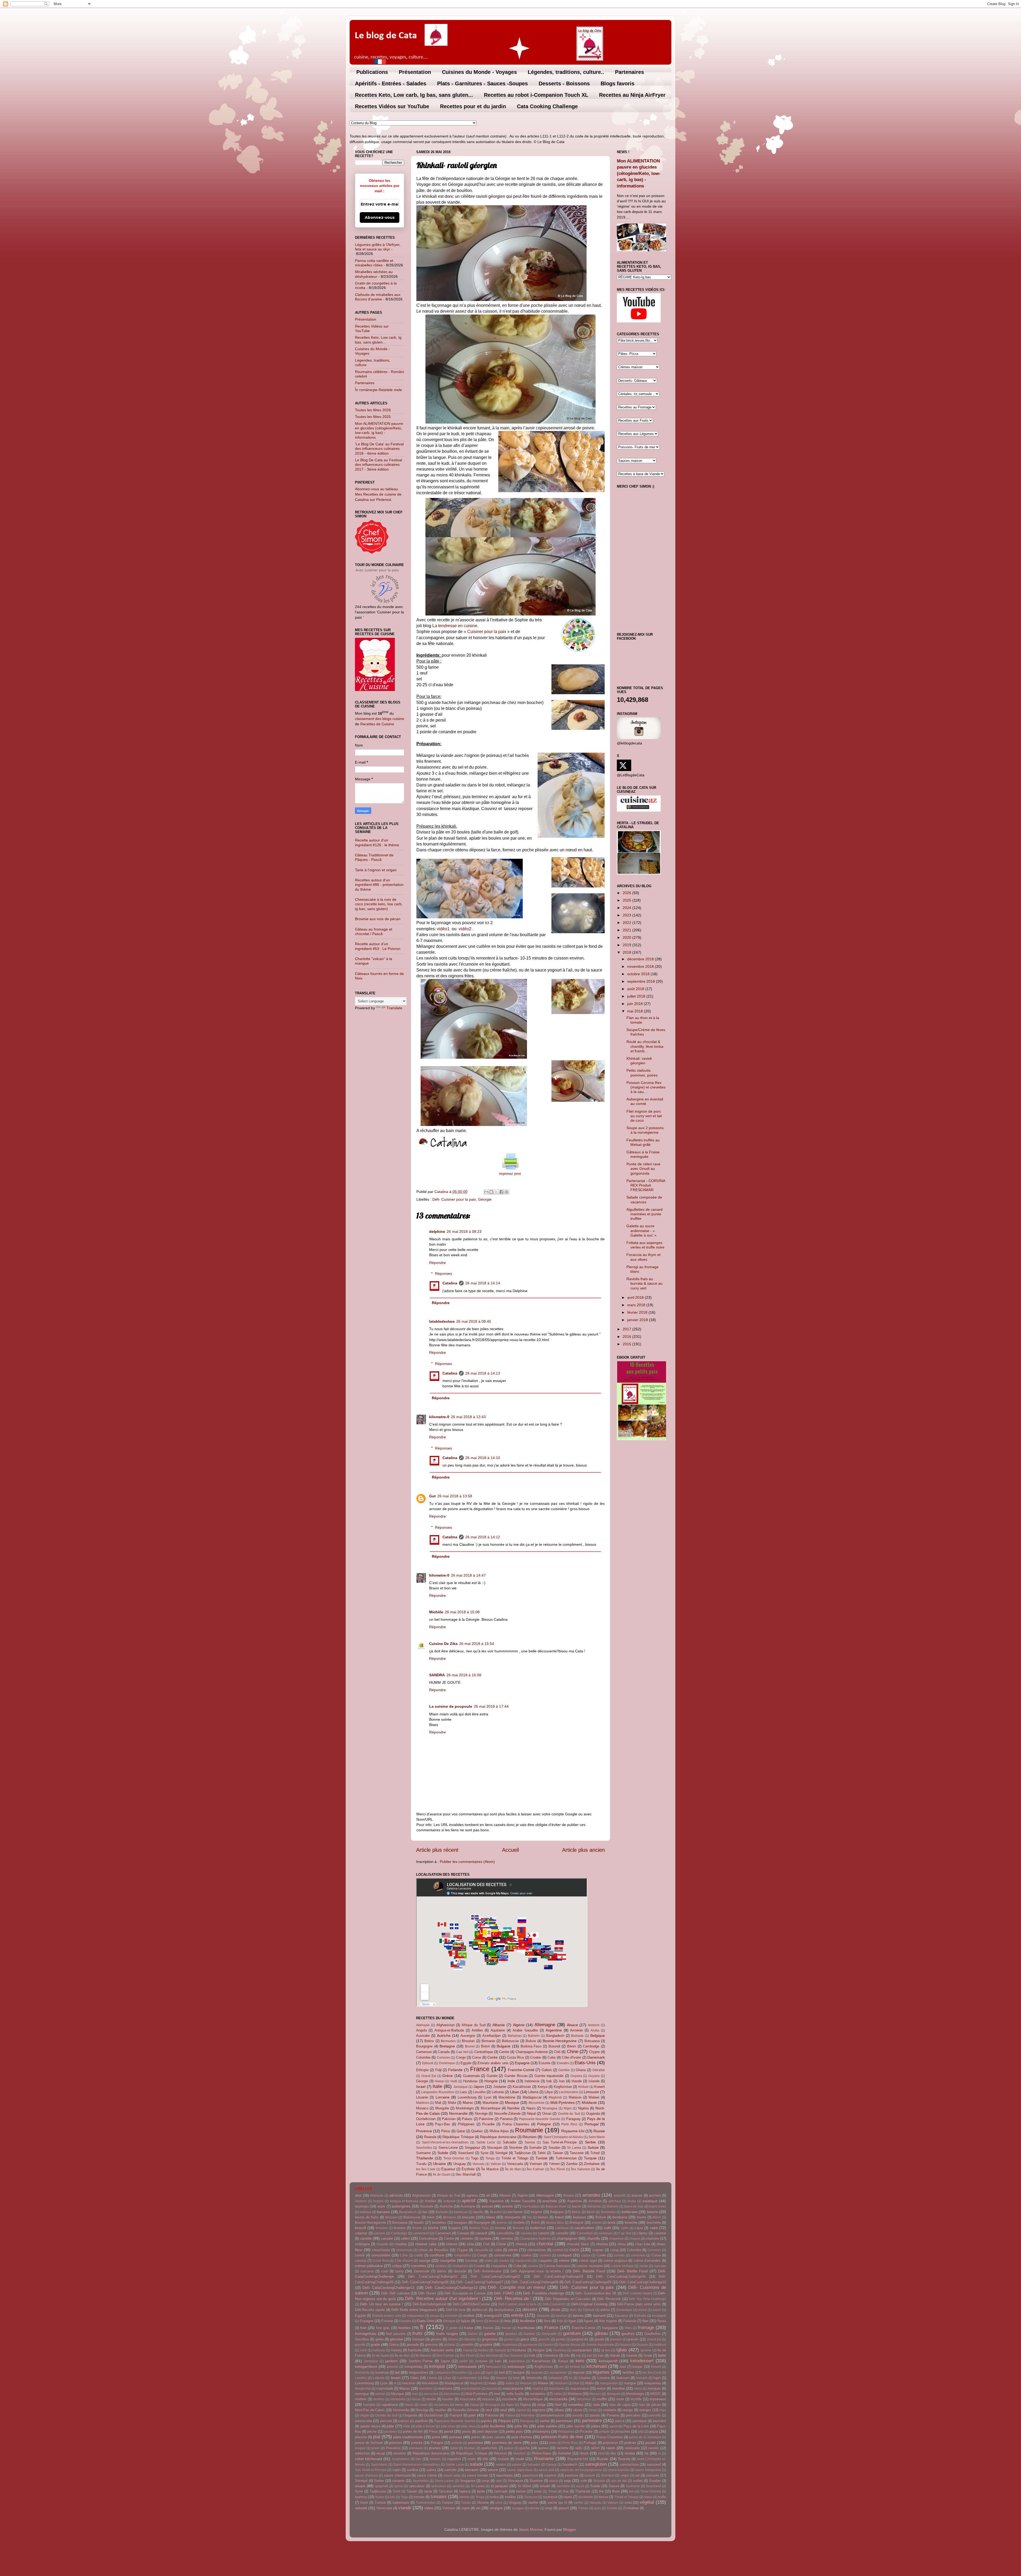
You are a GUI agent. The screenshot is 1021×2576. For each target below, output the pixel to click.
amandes (591, 2195)
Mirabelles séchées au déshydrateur (374, 274)
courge (425, 2260)
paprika (486, 2421)
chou (622, 2244)
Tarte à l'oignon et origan (376, 870)
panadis (578, 2415)
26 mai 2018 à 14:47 (468, 1575)
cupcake (660, 2266)
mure (620, 2399)
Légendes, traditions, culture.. (566, 72)
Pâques (505, 2421)
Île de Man (513, 2169)
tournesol (550, 2497)
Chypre (594, 2052)
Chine (573, 2051)
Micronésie (537, 2103)
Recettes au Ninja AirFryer (632, 95)
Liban (515, 2092)
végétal (647, 2502)
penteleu (391, 2432)
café (607, 2228)
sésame (398, 2481)
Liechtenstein (569, 2092)
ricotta (630, 2453)
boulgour (461, 2223)
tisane (380, 2497)
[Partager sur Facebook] (501, 1192)
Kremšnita (362, 2373)
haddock (660, 2345)
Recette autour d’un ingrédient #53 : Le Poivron (378, 946)
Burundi (554, 2046)
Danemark (596, 2057)
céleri (405, 2238)
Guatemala (471, 2076)
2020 (627, 937)
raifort (595, 2448)
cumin (644, 2266)
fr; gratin (452, 2328)
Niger (568, 2108)
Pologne (544, 2124)
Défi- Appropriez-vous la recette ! (537, 2271)
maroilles (426, 2389)
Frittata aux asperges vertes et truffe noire (645, 1245)
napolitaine (390, 2405)
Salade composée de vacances (644, 1199)
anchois (655, 2195)
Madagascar (532, 2097)
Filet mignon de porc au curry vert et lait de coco (644, 1116)
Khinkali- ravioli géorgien (639, 1061)
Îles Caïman (535, 2169)
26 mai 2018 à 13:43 (468, 1417)
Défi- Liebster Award (637, 2293)
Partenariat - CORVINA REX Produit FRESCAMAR (646, 1185)
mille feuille (515, 2394)
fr (422, 2327)
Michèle (436, 1612)
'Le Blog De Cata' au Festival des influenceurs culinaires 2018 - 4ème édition (379, 449)
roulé (520, 2459)
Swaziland (466, 2153)
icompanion (582, 2350)
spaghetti (382, 2486)
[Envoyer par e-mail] (486, 1192)
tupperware (401, 2502)
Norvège (481, 2114)
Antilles (477, 2030)
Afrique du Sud (474, 2025)
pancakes (633, 2415)
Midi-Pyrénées (562, 2102)
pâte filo (521, 2426)
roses (472, 2459)
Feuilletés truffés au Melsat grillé (643, 1142)
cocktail (558, 2250)
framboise (526, 2328)
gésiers (436, 2339)
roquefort (454, 2459)
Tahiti (541, 2153)
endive (469, 2315)
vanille (579, 2503)
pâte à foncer (425, 2426)
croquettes (499, 2266)
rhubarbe (564, 2453)
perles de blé (413, 2432)
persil (449, 2431)
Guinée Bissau (516, 2076)
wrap (549, 2508)
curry (399, 2271)
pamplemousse (552, 2415)
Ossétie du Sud (569, 2114)
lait (397, 2372)
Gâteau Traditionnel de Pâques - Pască (374, 857)
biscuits (468, 2217)
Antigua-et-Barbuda (449, 2030)
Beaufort (496, 2212)
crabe (489, 2261)
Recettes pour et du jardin (473, 106)
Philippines (466, 2124)
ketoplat (437, 2366)
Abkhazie (423, 2025)
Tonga (490, 2158)
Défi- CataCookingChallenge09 (588, 2282)
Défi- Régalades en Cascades (568, 2299)
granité (360, 2345)
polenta (417, 2443)
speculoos (417, 2486)
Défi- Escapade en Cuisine (465, 2293)
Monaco (422, 2108)
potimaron (610, 2443)
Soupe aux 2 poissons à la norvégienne (645, 1130)
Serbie (590, 2142)
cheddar (401, 2244)
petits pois (514, 2431)
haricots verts (442, 2350)
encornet (451, 2316)
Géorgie (485, 1199)
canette (544, 2233)
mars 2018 (637, 1305)
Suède (443, 2153)
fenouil (494, 2321)
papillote (421, 2421)
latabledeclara (442, 1321)
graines (633, 2339)
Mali (438, 2103)
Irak (549, 2081)
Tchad (595, 2153)
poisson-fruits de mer (562, 2437)
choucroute (405, 2250)
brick (612, 2222)
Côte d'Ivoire (571, 2057)
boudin (419, 2223)
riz (647, 2453)
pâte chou (468, 2426)
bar (425, 2212)
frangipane (610, 2328)
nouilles (441, 2410)
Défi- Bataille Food (589, 2271)
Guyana (576, 2076)
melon (601, 2388)
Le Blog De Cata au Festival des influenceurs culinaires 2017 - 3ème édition (378, 465)
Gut (432, 1496)
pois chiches (522, 2437)
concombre (381, 2255)
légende (579, 2372)
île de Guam (442, 2175)
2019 (627, 945)
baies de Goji (634, 2206)
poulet (650, 2443)
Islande (594, 2081)
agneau (472, 2195)
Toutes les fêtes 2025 (373, 417)
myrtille (636, 2399)
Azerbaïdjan (491, 2036)
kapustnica (517, 2361)
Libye (549, 2092)
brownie (400, 2228)
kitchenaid (596, 2366)
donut (643, 2310)
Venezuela (515, 2164)
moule (431, 2399)
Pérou (446, 2131)
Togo (475, 2158)
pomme (457, 2443)
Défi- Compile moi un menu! (517, 2287)
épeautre (543, 2316)
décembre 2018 (641, 959)
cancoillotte (505, 2233)
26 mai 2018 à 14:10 (483, 1458)
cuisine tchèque (622, 2266)
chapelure (616, 2239)
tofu (392, 2497)
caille (625, 2228)
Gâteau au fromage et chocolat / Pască (374, 931)
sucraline (563, 2486)
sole (584, 2481)
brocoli (361, 2228)
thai (566, 2491)
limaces (501, 2378)
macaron (409, 2383)
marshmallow (471, 2389)
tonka (494, 2497)
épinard (599, 2315)
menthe (618, 2388)
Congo (461, 2057)
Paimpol (456, 2415)
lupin (657, 2378)
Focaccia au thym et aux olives (643, 1257)
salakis (501, 2465)
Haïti (454, 2081)
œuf (503, 2410)
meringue (362, 2394)
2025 (627, 900)
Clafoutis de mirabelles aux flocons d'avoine (378, 297)
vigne (465, 2508)
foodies (404, 2328)
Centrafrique (484, 2052)
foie (363, 2328)
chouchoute (381, 2250)
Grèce (448, 2076)
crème (564, 2260)
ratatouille (632, 2448)
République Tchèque (458, 2137)
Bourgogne (424, 2046)
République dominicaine (498, 2137)
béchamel (515, 2212)
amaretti (620, 2196)
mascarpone (513, 2388)
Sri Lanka (574, 2148)
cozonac (472, 2261)
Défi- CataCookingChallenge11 (389, 2288)
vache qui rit (557, 2502)
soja (567, 2481)
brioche (631, 2222)
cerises (485, 2238)
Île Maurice (490, 2169)
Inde (511, 2081)
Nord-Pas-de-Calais (370, 2410)
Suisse (593, 2147)
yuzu (597, 2508)
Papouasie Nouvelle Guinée (540, 2119)
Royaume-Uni (573, 2131)
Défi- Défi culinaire (396, 2293)
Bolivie (531, 2041)
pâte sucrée (576, 2426)
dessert (530, 2309)
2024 (627, 908)
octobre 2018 (639, 974)
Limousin (591, 2092)
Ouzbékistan (426, 2119)
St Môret (524, 2486)
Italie (437, 2086)
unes (499, 2503)
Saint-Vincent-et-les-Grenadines (445, 2142)
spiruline (459, 2486)
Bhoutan (468, 2041)
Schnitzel (608, 2476)
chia (470, 2244)
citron (513, 2250)
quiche (525, 2448)
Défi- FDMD (504, 2293)
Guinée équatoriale (549, 2076)
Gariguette (549, 2334)
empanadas (416, 2316)
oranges (645, 2410)
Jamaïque (461, 2087)
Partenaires (629, 72)
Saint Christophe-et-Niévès (563, 2137)
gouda (599, 2339)
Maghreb (555, 2097)
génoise (396, 2339)
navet (424, 2405)
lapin (490, 2373)
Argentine (554, 2030)
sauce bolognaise (648, 2470)
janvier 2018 (638, 1320)
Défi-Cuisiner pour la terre (517, 2304)
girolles (509, 2339)
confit (419, 2255)
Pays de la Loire (636, 2426)
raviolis (654, 2448)
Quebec (477, 2131)
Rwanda (430, 2137)
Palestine (486, 2119)
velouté (361, 2508)
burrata (500, 2228)
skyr (499, 2481)
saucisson (530, 2475)
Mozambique (491, 2108)
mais (492, 2383)
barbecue (461, 2212)
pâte (390, 2426)
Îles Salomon (581, 2169)
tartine (521, 2491)
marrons (445, 2388)
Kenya (543, 2087)
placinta (361, 2437)
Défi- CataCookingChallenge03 (558, 2276)
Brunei (470, 2046)
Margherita (363, 2389)
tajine (428, 2491)
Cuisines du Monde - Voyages (479, 72)
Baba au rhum (556, 2206)
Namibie (513, 2108)
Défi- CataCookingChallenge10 (643, 2282)
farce (480, 2321)
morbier (361, 2399)
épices (578, 2315)
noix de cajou (620, 2405)
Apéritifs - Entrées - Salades (391, 83)
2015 (627, 1344)
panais (595, 2415)
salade (476, 2464)
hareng (396, 2350)
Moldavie (589, 2102)
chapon (635, 2239)
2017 (627, 1329)
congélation (463, 2255)
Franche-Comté (521, 2070)
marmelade (385, 2388)
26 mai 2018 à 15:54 (477, 1644)
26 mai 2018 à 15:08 (462, 1612)
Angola (421, 2030)
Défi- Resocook (609, 2299)
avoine (507, 2206)
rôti (485, 2459)
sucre (580, 2486)
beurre (652, 2212)
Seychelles (424, 2148)
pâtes (596, 2426)
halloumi (379, 2350)
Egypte (466, 2063)
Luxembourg (467, 2097)
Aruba (595, 2030)
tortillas (510, 2497)
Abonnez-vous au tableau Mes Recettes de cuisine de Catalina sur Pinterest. (378, 494)
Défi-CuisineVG (554, 2304)
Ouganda (593, 2114)
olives (559, 2410)
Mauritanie (491, 2103)
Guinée (492, 2076)
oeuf (489, 2410)
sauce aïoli (546, 2470)
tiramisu (361, 2497)
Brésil (485, 2046)
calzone (379, 2233)
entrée (517, 2315)
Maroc (468, 2102)
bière (431, 2217)
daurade (460, 2271)
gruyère (486, 2344)
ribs (613, 2453)
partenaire (592, 2420)
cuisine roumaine (589, 2266)
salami (517, 2465)
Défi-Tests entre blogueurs (414, 2310)
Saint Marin (597, 2137)
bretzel (597, 2223)
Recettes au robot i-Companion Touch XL (536, 95)
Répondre (438, 1263)
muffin (602, 2399)
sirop (486, 2481)
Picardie (488, 2124)
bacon (577, 2206)
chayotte (382, 2244)
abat (358, 2195)
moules (448, 2399)
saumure (571, 2475)
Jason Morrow (531, 2529)
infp (579, 2356)
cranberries (524, 2261)
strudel (545, 2486)
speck (399, 2486)
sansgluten (596, 2464)
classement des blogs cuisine (380, 719)
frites (628, 2328)
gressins (431, 2345)
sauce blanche (619, 2470)
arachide (550, 2201)
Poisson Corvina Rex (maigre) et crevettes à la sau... (646, 1087)
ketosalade (468, 2366)
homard (500, 2350)
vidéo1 (444, 929)
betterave (630, 2212)
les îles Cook (426, 2169)
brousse (382, 2228)
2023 (627, 915)
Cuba (551, 2057)
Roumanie (529, 2130)
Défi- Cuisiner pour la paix (454, 1199)
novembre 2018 (641, 966)
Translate (394, 1008)
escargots (659, 2316)
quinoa (543, 2448)
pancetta (655, 2415)
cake (654, 2228)
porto (553, 2443)
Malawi (594, 2097)
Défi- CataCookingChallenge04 (621, 2276)
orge (663, 2410)
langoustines (419, 2372)
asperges (362, 2206)
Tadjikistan (522, 2153)
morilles (378, 2399)
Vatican (496, 2164)
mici (415, 2394)
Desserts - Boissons (564, 83)
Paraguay (573, 2119)
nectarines (441, 2405)
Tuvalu (421, 2164)
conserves (503, 2255)
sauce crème (427, 2475)
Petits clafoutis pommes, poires (642, 1073)
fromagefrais (366, 2334)
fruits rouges (447, 2334)
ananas (637, 2195)
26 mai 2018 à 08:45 (474, 1321)
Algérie (519, 2025)
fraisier (507, 2328)
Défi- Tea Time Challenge (647, 2299)
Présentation (415, 72)
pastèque (640, 2421)
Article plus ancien (583, 1850)
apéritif (469, 2201)
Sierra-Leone (448, 2148)
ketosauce (494, 2367)
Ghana (581, 2070)
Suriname (423, 2153)
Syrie (484, 2153)
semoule (652, 2475)
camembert (421, 2233)
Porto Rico (569, 2124)
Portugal (591, 2124)
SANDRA (437, 1675)
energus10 (493, 2315)
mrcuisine (584, 2399)
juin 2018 (635, 1004)
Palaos (467, 2119)
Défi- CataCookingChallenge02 (495, 2276)
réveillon (519, 2453)
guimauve (530, 2345)
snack (554, 2481)
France (480, 2069)
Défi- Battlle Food (633, 2271)
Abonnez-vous (380, 217)
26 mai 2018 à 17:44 (491, 1706)
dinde (556, 2310)
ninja (541, 2405)
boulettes (439, 2223)
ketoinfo (393, 2367)
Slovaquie (494, 2148)
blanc (491, 2217)
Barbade (577, 2036)
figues (589, 2321)
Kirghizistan (563, 2087)
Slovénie (516, 2148)
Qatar (461, 2131)
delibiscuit (480, 2310)
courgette (448, 2260)
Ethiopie (422, 2070)
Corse (476, 2057)
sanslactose (629, 2464)
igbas (622, 2350)
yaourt (564, 2508)
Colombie (423, 2057)
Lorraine (443, 2097)
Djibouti (428, 2063)
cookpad (564, 2255)
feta (508, 2321)
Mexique (512, 2102)
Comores (443, 2058)
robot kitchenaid (369, 2459)
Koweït (600, 2087)
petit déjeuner (487, 2432)
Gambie (564, 2070)
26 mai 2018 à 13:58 (455, 1496)
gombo (561, 2339)
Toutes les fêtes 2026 (373, 410)
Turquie (590, 2158)
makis (510, 2383)
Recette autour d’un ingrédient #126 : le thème (377, 842)
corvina (361, 2261)
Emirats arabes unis (493, 2063)
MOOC (656, 2394)
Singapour (472, 2148)
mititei (558, 2394)
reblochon (362, 2453)
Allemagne (545, 2025)
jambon (392, 2361)
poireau (456, 2437)
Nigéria (583, 2108)
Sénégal (501, 2153)
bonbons (620, 2217)
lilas (486, 2378)
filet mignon (608, 2321)
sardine (413, 2470)
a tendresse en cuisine (456, 626)
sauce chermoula (397, 2475)
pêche (372, 2432)
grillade (449, 2345)
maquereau (652, 2383)
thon (616, 2491)
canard (481, 2233)
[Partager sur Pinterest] (507, 1192)
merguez (654, 2388)
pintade (604, 2432)
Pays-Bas (443, 2124)
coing (614, 2250)
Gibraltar (599, 2070)
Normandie (458, 2113)
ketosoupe (516, 2366)
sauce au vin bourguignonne (581, 2470)
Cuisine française (557, 2266)
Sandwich (570, 2464)
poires (476, 2437)
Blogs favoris (618, 83)
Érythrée (468, 2169)
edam (657, 2310)
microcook (431, 2394)
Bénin (572, 2046)
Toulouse (531, 2497)
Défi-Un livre (456, 2310)
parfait (545, 2421)
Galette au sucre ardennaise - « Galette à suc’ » (641, 1231)
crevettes (419, 2266)
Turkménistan (566, 2158)
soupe (360, 2486)
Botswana (592, 2041)
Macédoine (507, 2097)
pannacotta (363, 2421)
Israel (421, 2087)
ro (660, 2453)
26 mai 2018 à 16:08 (464, 1675)
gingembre (490, 2339)
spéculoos (439, 2486)
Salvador (510, 2142)
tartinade (501, 2491)
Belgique (598, 2035)
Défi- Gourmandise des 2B (596, 2293)
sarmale (450, 2470)
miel (497, 2394)
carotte (366, 2238)
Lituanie (422, 2097)
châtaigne (362, 2244)
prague (360, 2448)
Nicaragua (550, 2108)
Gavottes (362, 2339)
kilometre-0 (439, 1417)
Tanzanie (577, 2153)
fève (547, 2321)
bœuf (559, 2217)
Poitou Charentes (516, 2124)
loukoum (623, 2378)
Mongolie (442, 2108)
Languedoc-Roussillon (438, 2092)
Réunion (530, 2137)
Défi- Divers (427, 2293)
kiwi (623, 2367)
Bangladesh (555, 2036)
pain (472, 2415)
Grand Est (429, 2076)
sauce (493, 2470)
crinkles (441, 2266)
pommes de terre (507, 2443)
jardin (464, 2361)
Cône (404, 2255)
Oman (547, 2114)
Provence (424, 2131)
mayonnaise (579, 2388)
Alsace (572, 2025)
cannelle (562, 2233)
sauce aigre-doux (520, 2470)
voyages (518, 2508)
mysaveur (658, 2399)
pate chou (448, 2426)
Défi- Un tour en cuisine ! (382, 2304)
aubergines (401, 2206)
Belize (429, 2041)
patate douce (370, 2426)
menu (638, 2389)
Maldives (423, 2103)
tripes (648, 2497)
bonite (641, 2217)
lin (571, 2378)
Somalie (535, 2148)
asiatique (650, 2201)
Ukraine (439, 2164)
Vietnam (536, 2164)
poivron (396, 2443)
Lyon (488, 2097)
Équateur (448, 2169)
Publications (372, 72)
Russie (599, 2131)
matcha (538, 2389)
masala (492, 2389)
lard (502, 2372)
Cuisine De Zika (443, 1644)
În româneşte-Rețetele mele (378, 390)
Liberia (533, 2092)
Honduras (470, 2081)
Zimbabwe (592, 2164)
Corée (493, 2057)
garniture (572, 2333)
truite (364, 2502)
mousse (488, 2399)
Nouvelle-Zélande (507, 2114)
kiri (562, 2367)
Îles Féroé (558, 2169)
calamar (361, 2233)
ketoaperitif (608, 2361)
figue (572, 2321)
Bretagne (447, 2046)
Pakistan (449, 2119)
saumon (550, 2475)
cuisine (533, 2266)
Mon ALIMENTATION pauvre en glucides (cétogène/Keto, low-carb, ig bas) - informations (379, 430)
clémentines (537, 2250)
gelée (380, 2339)
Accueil (510, 1850)
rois (418, 2459)
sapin (397, 2470)
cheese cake (426, 2244)
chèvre (452, 2244)
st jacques (499, 2486)
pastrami (659, 2421)
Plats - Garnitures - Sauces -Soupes (482, 83)
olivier (578, 2410)
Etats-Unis (585, 2063)
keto (580, 2361)
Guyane (594, 2076)
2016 (627, 1337)
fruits (417, 2333)
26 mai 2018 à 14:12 (483, 1537)
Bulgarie (504, 2046)
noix (596, 2405)
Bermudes (448, 2041)
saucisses (504, 2475)
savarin (590, 2476)
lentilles (629, 2372)
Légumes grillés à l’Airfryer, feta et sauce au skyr (378, 247)
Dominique (447, 2063)
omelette (610, 2410)
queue (509, 2448)
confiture (437, 2255)
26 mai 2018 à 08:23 (464, 1232)
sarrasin (472, 2470)
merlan (380, 2394)
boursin (502, 2223)
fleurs (662, 2321)
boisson (579, 2217)
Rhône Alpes (499, 2131)
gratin (375, 2344)
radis (579, 2448)
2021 (627, 930)
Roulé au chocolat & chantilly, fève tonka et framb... (645, 1046)
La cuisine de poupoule (451, 1706)
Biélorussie (510, 2041)
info (567, 2355)
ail (488, 2195)
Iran (562, 2081)
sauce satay (452, 2476)
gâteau (601, 2333)
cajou (639, 2228)
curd (384, 2271)
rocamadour (401, 2459)
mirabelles (538, 2394)
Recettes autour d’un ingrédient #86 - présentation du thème (379, 885)
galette (490, 2334)
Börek (657, 2217)
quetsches (489, 2448)
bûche (433, 2228)
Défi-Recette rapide (370, 2310)
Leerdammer (558, 2373)
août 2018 (636, 989)
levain (396, 2378)
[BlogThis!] (491, 1192)
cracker (504, 2261)
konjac (638, 2367)
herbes (483, 2350)
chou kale (643, 2244)
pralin (376, 2448)
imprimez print (510, 1174)
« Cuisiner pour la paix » (487, 632)
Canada (444, 2052)
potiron (630, 2443)
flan (645, 2321)
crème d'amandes (647, 2261)
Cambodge (591, 2046)
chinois (521, 2244)
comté (360, 2255)
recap (381, 2453)
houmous (560, 2350)
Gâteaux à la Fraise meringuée (643, 1154)
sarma (431, 2470)
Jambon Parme (420, 2361)
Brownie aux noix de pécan (378, 919)
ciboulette (481, 2250)
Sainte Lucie (486, 2142)
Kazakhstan (522, 2087)
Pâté (407, 2426)
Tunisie (541, 2158)
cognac (598, 2250)
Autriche (444, 2035)
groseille (467, 2345)
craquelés (545, 2261)
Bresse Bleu (555, 2223)
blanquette (513, 2217)
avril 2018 (636, 1297)
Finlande (455, 2070)
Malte (452, 2103)
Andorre (594, 2025)
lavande (537, 2373)
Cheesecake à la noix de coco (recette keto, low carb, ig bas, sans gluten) (379, 904)
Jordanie (500, 2087)
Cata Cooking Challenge (547, 106)
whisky (535, 2508)
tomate (419, 2497)
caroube (387, 2238)
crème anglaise (615, 2261)
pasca (620, 2421)
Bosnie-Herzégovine (560, 2041)
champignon (567, 2238)
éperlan (561, 2316)
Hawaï (439, 2081)
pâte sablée (547, 2426)
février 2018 (638, 1312)
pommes (476, 2443)
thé (601, 2491)
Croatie (536, 2057)
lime (516, 2378)
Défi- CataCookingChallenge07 (480, 2282)
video (429, 2508)
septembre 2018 (642, 981)
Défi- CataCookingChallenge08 (535, 2282)
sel (637, 2475)
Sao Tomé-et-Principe (560, 2142)
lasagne (519, 2372)
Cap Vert (462, 2052)
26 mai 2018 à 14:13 (483, 1373)
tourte (568, 2497)
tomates (439, 2497)
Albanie (499, 2025)
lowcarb (642, 2378)
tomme (465, 2497)
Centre (504, 2052)
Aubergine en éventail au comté (645, 1101)
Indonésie (532, 2081)
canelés (526, 2233)
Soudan (554, 2148)
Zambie (572, 2164)
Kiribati (583, 2087)
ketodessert (642, 2361)
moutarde (509, 2399)
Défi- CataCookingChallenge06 (425, 2282)
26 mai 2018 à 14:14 (483, 1283)
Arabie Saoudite (525, 2030)
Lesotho (479, 2092)
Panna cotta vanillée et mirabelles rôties (374, 263)
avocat (487, 2206)
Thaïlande (425, 2158)
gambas (511, 2334)
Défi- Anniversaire (487, 2271)
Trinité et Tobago (515, 2158)
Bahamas (515, 2036)
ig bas (606, 2350)
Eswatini (563, 2063)
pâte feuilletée (493, 2426)
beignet (536, 2212)
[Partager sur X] (496, 1192)
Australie (423, 2036)
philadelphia (541, 2432)
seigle (625, 2476)
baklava (365, 2212)
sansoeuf (654, 2464)
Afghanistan (445, 2025)
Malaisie (575, 2097)
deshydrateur (504, 2310)
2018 (627, 952)
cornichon (638, 2255)
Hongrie (491, 2081)
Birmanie (488, 2041)
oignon (521, 2410)
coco (574, 2250)
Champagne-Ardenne (532, 2052)
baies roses (658, 2206)
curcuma (367, 2271)
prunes (435, 2448)
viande (405, 2508)
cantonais (606, 2233)
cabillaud (562, 2228)
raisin (611, 2448)
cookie (526, 2255)
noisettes (576, 2405)
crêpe (397, 2266)
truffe (662, 2497)
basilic (478, 2212)
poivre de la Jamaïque (645, 2437)
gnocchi (544, 2339)
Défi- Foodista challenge (544, 2293)
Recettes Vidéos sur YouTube (392, 106)
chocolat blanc (578, 2244)
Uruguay (460, 2164)
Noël (558, 2405)
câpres (642, 2233)
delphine (437, 1232)
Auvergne (468, 2036)
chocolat (545, 2244)
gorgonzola (580, 2339)
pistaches (623, 2432)
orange (628, 2410)
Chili (557, 2052)
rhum (584, 2453)
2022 (627, 923)
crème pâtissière (369, 2266)
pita (641, 2432)
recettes (400, 2453)
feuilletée (527, 2321)
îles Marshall (466, 2174)
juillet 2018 (637, 996)
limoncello (534, 2378)
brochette (654, 2223)
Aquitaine (498, 2030)
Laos (463, 2092)
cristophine (460, 2266)
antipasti (449, 2201)
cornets (619, 2255)
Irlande (577, 2081)
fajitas (465, 2321)
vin (478, 2508)
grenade (413, 2345)
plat (377, 2437)
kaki (498, 2361)
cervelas (507, 2238)
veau (628, 2502)
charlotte (652, 2238)
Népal (531, 2114)
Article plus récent (437, 1850)
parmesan (564, 2421)
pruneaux (416, 2448)
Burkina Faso (531, 2046)
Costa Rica (515, 2057)
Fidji (438, 2070)
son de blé (619, 2481)
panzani (386, 2421)
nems (459, 2405)
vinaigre (496, 2508)
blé (530, 2217)
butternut (538, 2228)
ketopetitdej (414, 2367)
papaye (404, 2421)
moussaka (468, 2399)
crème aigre (588, 2261)
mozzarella (558, 2399)
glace (525, 2339)
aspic (381, 2206)
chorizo (602, 2244)
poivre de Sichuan (369, 2443)
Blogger (570, 2529)
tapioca (465, 2491)
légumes (601, 2372)
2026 (627, 893)
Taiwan (558, 2153)
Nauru (531, 2108)
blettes (543, 2217)
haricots (415, 2350)
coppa (586, 2255)
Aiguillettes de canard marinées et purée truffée (645, 1214)
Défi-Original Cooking (589, 2304)
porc (534, 2443)
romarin (435, 2459)
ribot (601, 2453)
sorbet (638, 2481)
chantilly (593, 2238)
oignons (539, 2410)
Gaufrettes (653, 2334)
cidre (498, 2250)
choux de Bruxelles (434, 2250)
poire (436, 2437)
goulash (616, 2339)
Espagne (522, 2063)
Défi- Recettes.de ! (513, 2298)
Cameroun (424, 2052)
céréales (467, 2238)
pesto (466, 2432)
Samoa (530, 2142)
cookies (545, 2255)
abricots (396, 2195)
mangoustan (609, 2383)
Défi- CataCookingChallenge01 (433, 2276)
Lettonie (498, 2092)
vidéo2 (465, 929)
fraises (488, 2328)
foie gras (383, 2328)
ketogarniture (366, 2366)
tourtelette (586, 2497)
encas (435, 2316)
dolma (605, 2310)
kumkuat (382, 2372)
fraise (469, 2328)
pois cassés (496, 2437)
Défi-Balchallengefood (429, 2304)
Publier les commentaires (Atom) (467, 1862)
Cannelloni (585, 2233)
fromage (646, 2327)
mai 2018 (636, 1011)
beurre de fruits (367, 2217)
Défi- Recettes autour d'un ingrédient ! (443, 2298)
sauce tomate (478, 2475)
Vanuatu (478, 2164)
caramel (660, 2233)
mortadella (398, 2399)
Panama (506, 2119)
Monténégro (465, 2108)
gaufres (628, 2334)
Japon (479, 2087)
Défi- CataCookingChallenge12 (451, 2288)
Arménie (576, 2030)
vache (533, 2502)
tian (632, 2491)
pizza (654, 2431)
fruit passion (396, 2334)
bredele (519, 2223)
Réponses (443, 1274)
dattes (442, 2271)
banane (383, 2212)
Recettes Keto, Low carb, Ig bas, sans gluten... (414, 95)
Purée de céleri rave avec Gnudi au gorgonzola (643, 1169)
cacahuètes (584, 2228)
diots (573, 2310)
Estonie (545, 2063)
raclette (562, 2448)
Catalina (450, 1283)
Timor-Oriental (454, 2158)
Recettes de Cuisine (377, 724)
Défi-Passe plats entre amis (639, 2304)
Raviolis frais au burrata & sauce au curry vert (645, 1283)
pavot (614, 2426)
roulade (503, 2459)
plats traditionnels (408, 2437)
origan (365, 2415)
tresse (603, 2497)
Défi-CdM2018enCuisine (471, 2304)
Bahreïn (534, 2036)
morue (416, 2399)
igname (646, 2350)
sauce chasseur (367, 2476)
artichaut (615, 2201)
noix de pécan (650, 2405)
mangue (630, 2383)
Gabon (547, 2070)
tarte (481, 2491)
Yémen (554, 2164)
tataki (538, 2491)
